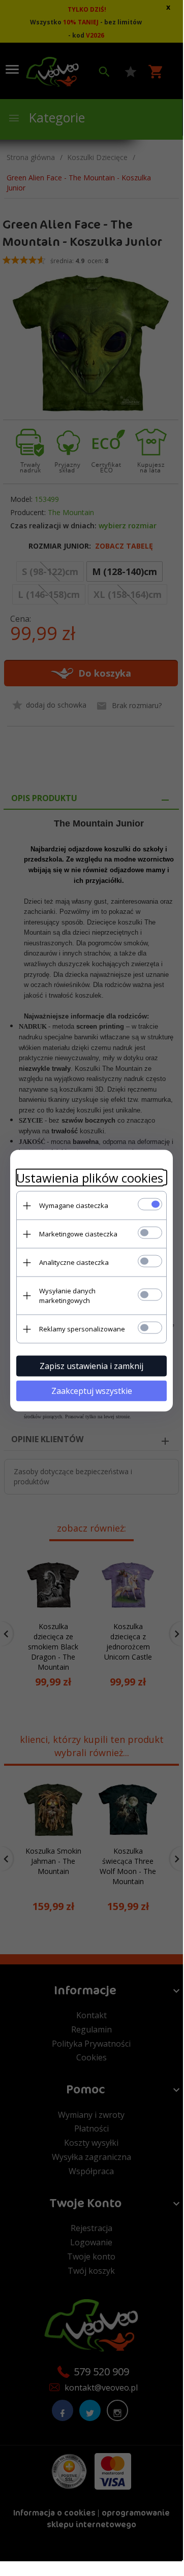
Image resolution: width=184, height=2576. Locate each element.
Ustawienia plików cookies (90, 1178)
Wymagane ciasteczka (74, 1205)
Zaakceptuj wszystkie (92, 1391)
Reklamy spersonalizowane (82, 1329)
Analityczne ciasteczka (74, 1262)
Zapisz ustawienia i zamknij (91, 1366)
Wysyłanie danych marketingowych (67, 1296)
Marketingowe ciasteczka (78, 1234)
